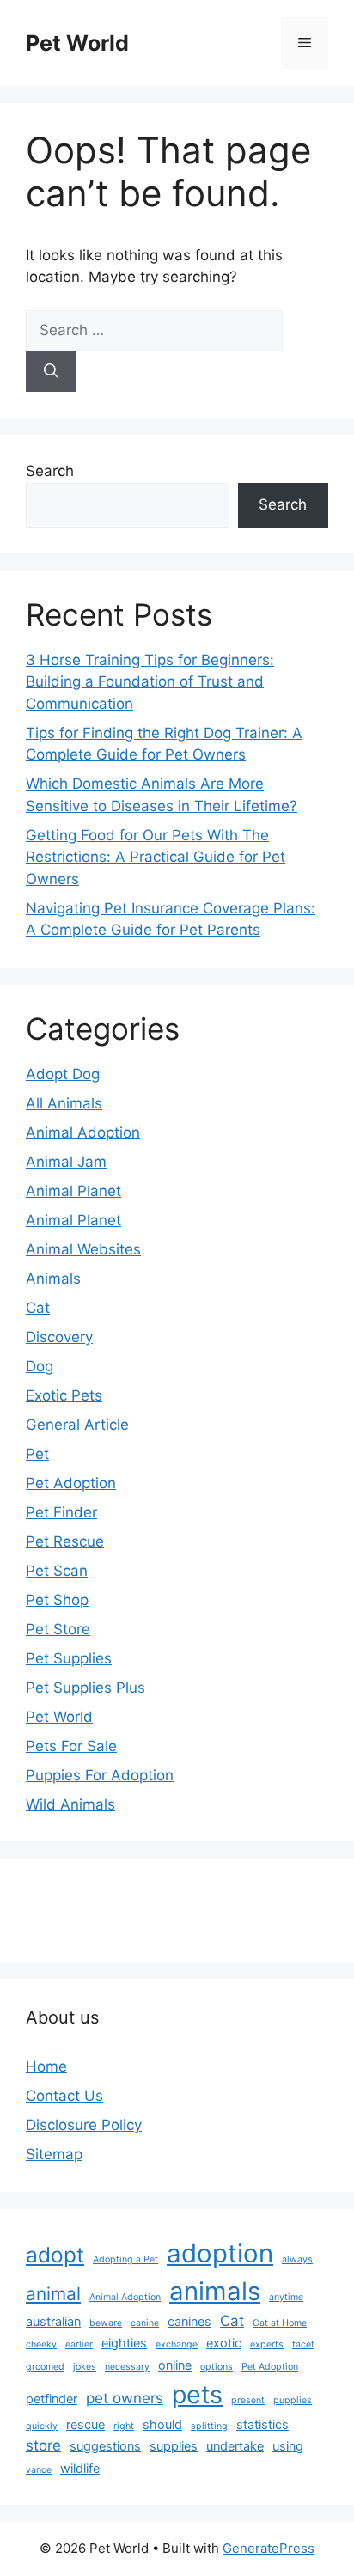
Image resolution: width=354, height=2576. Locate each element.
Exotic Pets (64, 1395)
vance (39, 2470)
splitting (209, 2426)
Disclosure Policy (84, 2125)
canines (189, 2321)
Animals (53, 1279)
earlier (79, 2344)
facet (303, 2344)
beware (106, 2323)
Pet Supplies (69, 1658)
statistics (262, 2424)
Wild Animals (70, 1804)
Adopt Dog (63, 1074)
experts (267, 2344)
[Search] (51, 372)
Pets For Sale (71, 1746)
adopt (55, 2255)
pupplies (293, 2400)
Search (50, 471)
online (175, 2365)
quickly (42, 2426)
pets (197, 2394)
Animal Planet (73, 1191)
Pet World (77, 43)
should (162, 2424)
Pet (37, 1454)
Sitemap (54, 2154)
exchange (177, 2344)
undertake (235, 2446)
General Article (77, 1425)
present (248, 2400)
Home (46, 2066)
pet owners (125, 2398)
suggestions (105, 2446)
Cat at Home (280, 2323)
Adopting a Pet (125, 2259)
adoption (220, 2253)
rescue (85, 2424)
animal (53, 2294)
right (124, 2426)
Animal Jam (66, 1162)
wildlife (80, 2468)
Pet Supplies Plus (85, 1688)
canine (145, 2323)
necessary (127, 2367)
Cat (38, 1308)
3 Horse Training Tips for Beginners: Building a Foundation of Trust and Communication (150, 682)
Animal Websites (83, 1249)
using (288, 2446)
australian (53, 2321)
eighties (124, 2343)
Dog (40, 1366)
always (297, 2259)
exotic (224, 2343)
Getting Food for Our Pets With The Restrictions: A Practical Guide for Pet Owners (156, 857)
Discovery (59, 1337)
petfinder (52, 2399)
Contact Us (64, 2096)
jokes (85, 2367)
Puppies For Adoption (100, 1775)
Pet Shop (57, 1600)
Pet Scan (57, 1571)
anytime (286, 2297)
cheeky (41, 2344)
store (43, 2445)
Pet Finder (61, 1512)
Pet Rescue (65, 1541)
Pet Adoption (71, 1483)
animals (215, 2291)
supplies (174, 2446)
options (217, 2367)
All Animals (64, 1103)
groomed (45, 2367)
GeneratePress (269, 2548)
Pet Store (58, 1629)
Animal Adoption (83, 1132)
